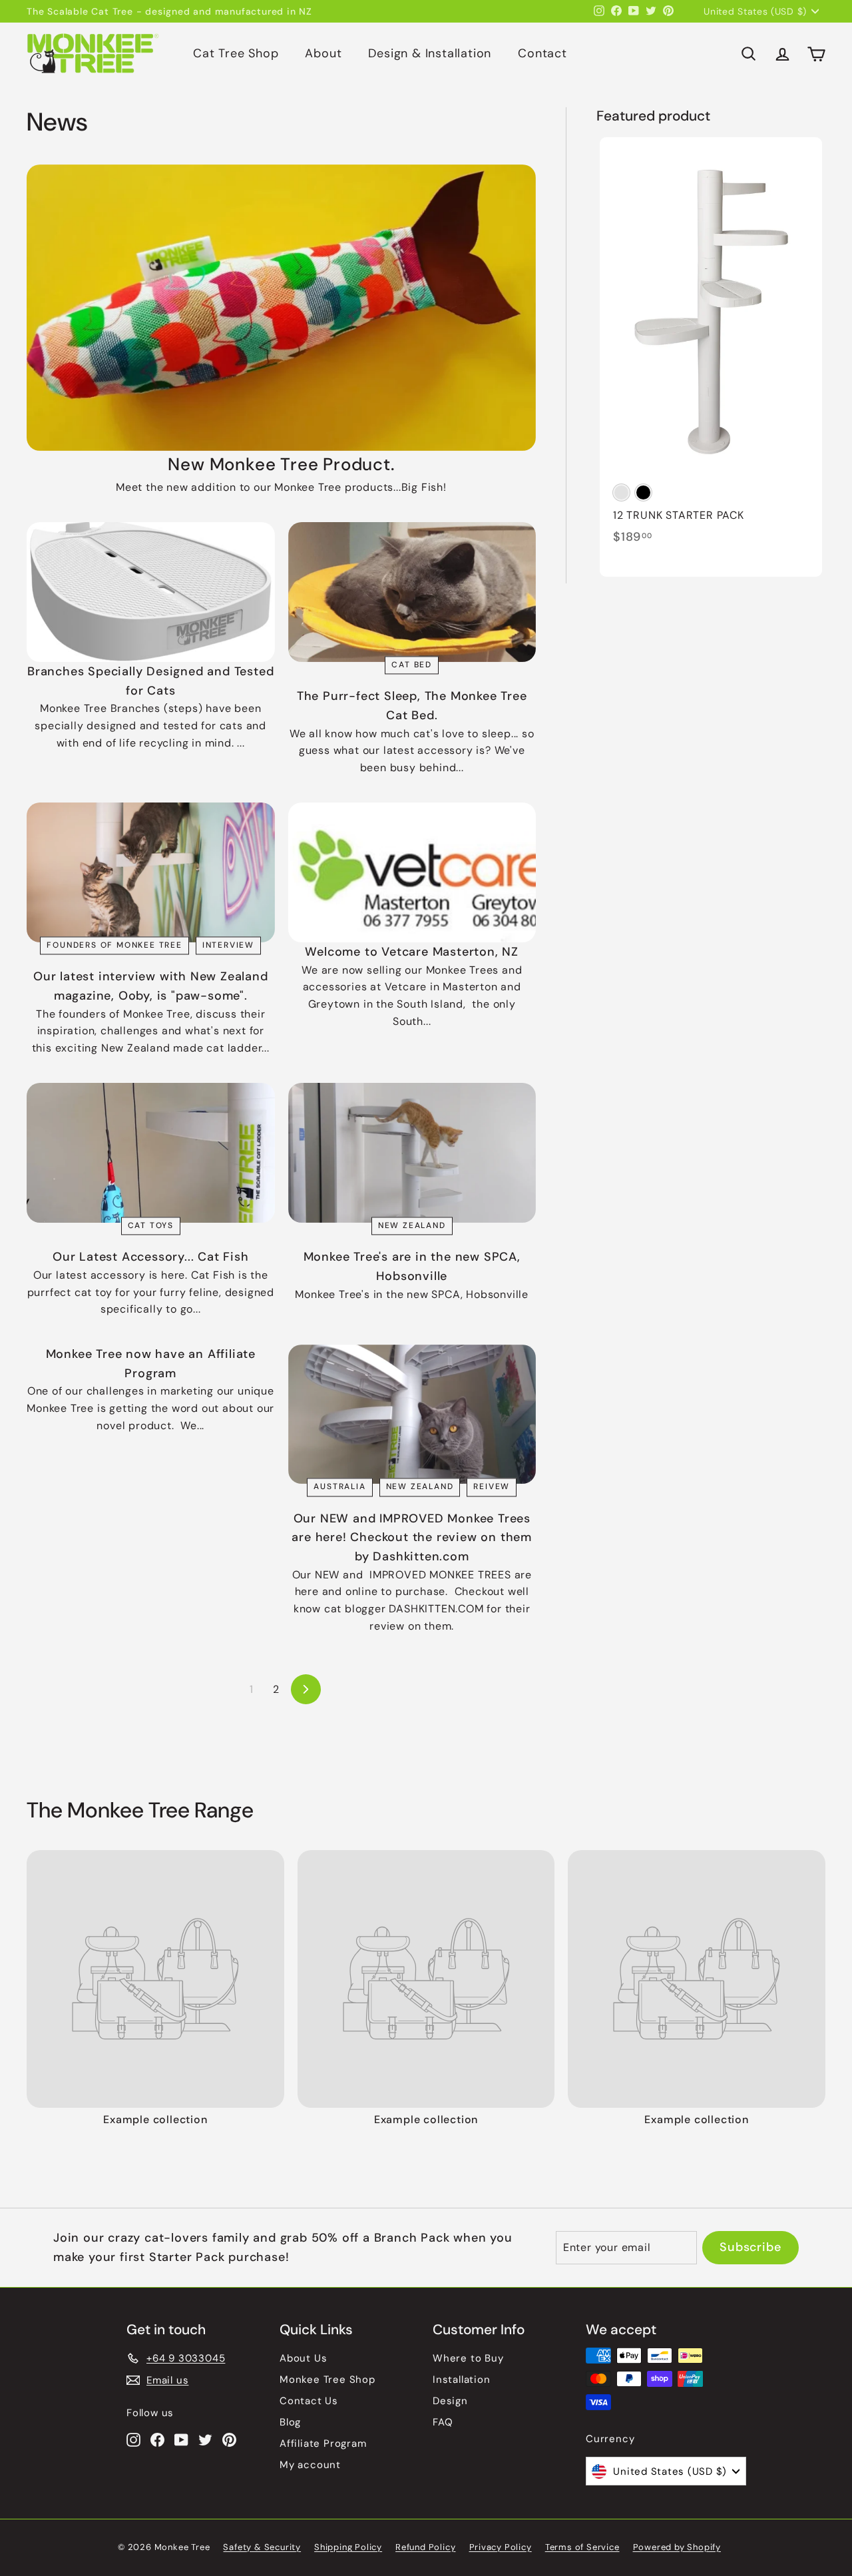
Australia (339, 1487)
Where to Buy (468, 2358)
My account (310, 2465)
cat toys (151, 1225)
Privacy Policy (501, 2547)
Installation (462, 2380)
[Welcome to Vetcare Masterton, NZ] (412, 872)
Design (450, 2401)
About (323, 53)
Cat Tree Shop (236, 53)
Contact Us (309, 2401)
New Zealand (412, 1225)
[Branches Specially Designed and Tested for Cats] (151, 592)
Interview (228, 945)
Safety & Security (262, 2547)
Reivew (492, 1487)
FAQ (443, 2422)
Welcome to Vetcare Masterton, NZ (412, 952)
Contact (542, 53)
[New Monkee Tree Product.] (281, 308)
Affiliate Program (323, 2443)
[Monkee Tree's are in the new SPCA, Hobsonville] (412, 1153)
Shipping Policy (348, 2547)
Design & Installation (430, 53)
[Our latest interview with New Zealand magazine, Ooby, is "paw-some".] (151, 872)
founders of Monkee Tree (114, 945)
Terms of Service (582, 2547)
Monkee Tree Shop (327, 2380)
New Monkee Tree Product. (281, 464)
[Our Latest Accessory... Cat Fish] (151, 1153)
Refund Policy (425, 2547)
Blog (290, 2422)
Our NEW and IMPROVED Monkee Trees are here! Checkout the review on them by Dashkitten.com (412, 1538)
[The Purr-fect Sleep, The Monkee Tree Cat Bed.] (412, 592)
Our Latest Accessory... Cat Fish (151, 1257)
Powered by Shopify (677, 2547)
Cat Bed (412, 665)
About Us (303, 2358)
